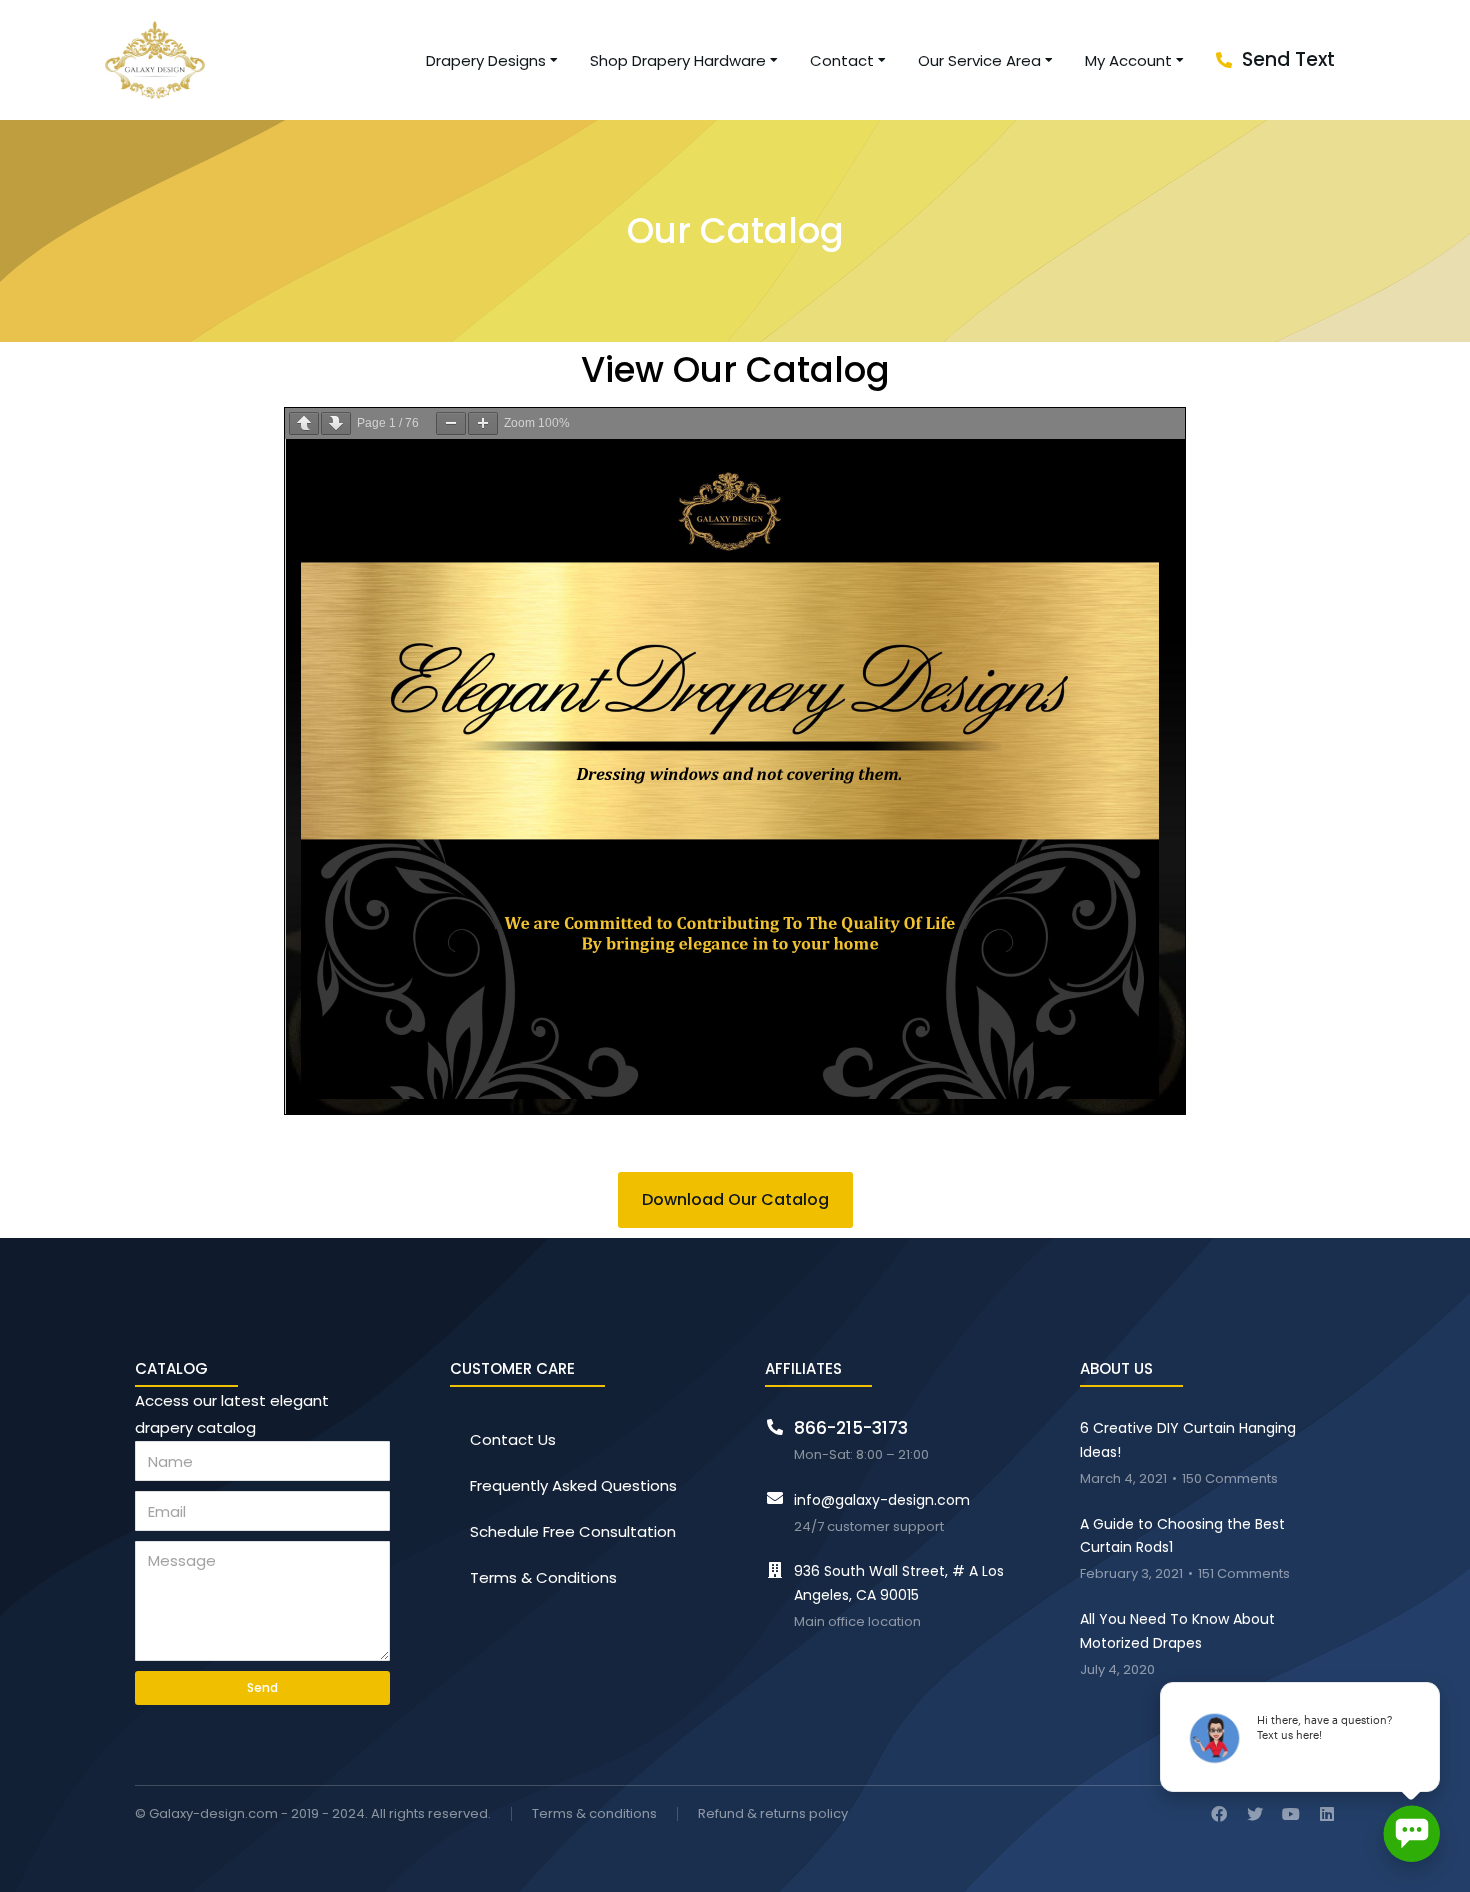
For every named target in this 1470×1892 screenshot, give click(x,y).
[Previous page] (304, 423)
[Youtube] (1291, 1814)
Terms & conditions (594, 1814)
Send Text (1288, 59)
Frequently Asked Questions (573, 1485)
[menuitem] (493, 60)
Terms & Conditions (543, 1577)
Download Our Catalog (735, 1199)
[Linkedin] (1327, 1814)
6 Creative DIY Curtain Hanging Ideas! (1188, 1440)
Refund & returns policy (773, 1814)
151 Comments (1244, 1574)
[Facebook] (1219, 1814)
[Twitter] (1255, 1814)
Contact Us (513, 1439)
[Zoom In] (483, 423)
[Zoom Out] (451, 423)
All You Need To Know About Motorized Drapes (1177, 1631)
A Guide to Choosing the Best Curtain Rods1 (1182, 1536)
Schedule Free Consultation (573, 1531)
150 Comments (1230, 1479)
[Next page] (336, 423)
